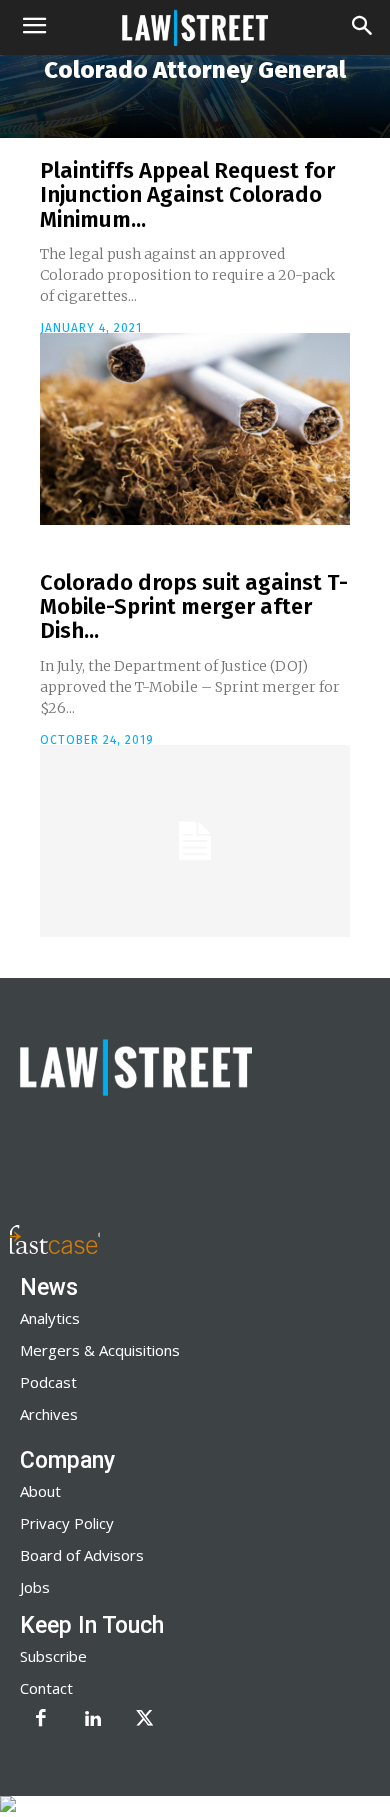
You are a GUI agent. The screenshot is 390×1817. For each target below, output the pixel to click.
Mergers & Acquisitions (100, 1350)
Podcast (48, 1382)
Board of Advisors (82, 1555)
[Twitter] (145, 1720)
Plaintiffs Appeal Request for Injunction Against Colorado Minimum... (187, 194)
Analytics (50, 1318)
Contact (46, 1688)
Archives (49, 1414)
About (40, 1491)
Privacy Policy (67, 1523)
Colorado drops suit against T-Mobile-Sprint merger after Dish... (194, 606)
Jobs (35, 1587)
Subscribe (53, 1656)
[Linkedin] (93, 1720)
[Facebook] (41, 1720)
